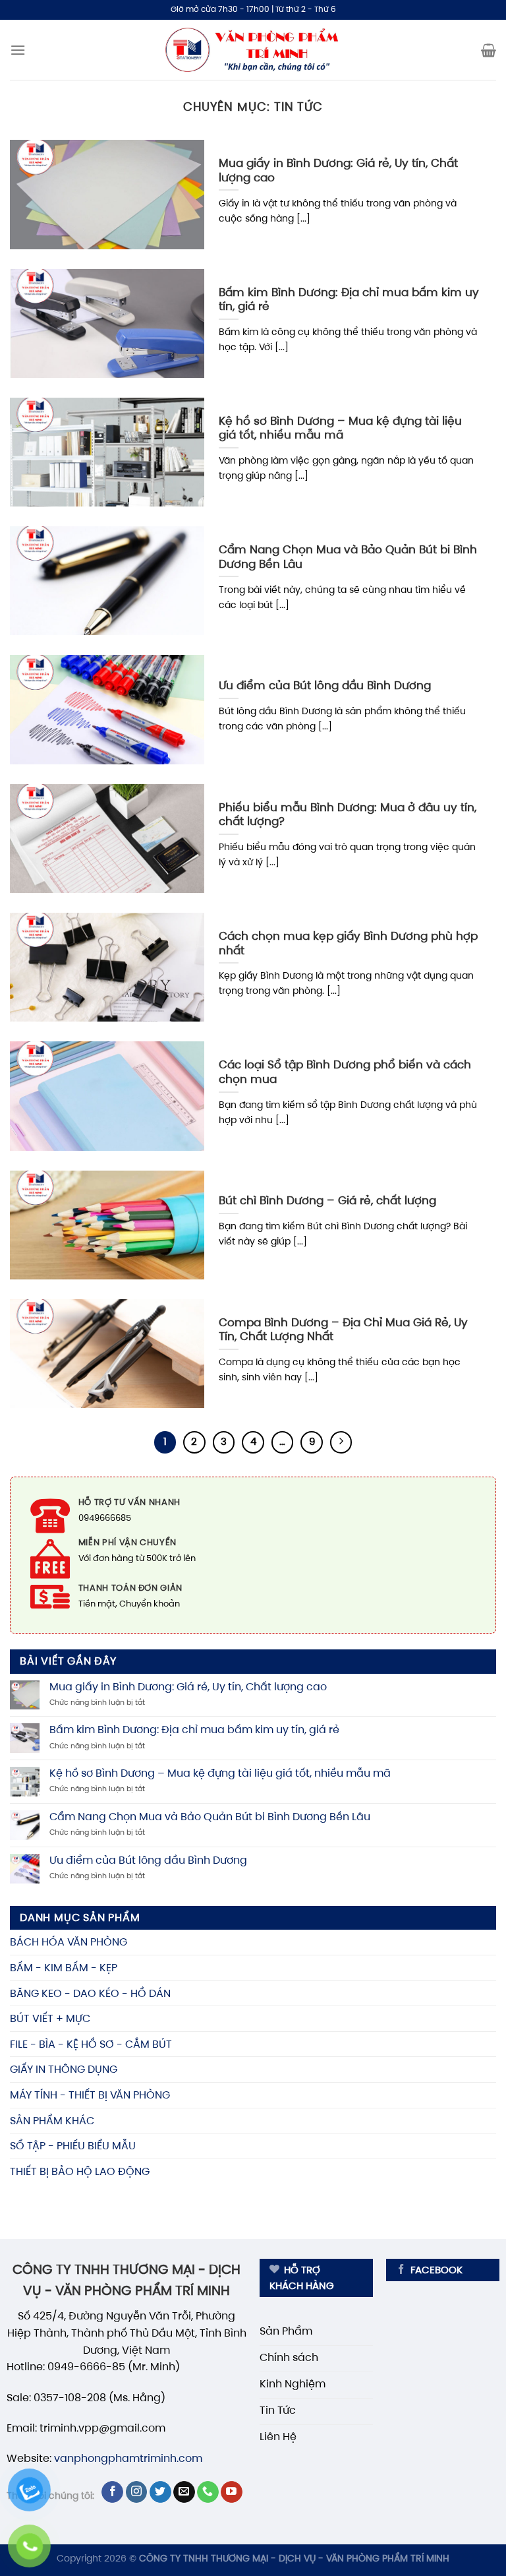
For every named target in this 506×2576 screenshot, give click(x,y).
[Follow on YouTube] (232, 2492)
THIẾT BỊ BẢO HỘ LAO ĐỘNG (80, 2171)
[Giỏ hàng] (489, 50)
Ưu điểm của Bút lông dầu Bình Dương (148, 1860)
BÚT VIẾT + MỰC (50, 2018)
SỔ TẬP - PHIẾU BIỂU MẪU (73, 2146)
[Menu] (18, 50)
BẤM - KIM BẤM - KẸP (64, 1968)
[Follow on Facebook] (112, 2492)
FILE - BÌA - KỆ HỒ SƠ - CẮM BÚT (91, 2044)
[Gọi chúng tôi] (208, 2492)
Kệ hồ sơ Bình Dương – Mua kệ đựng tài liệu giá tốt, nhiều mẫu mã (220, 1773)
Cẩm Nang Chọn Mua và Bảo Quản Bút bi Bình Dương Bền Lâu (211, 1817)
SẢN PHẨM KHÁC (52, 2121)
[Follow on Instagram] (137, 2492)
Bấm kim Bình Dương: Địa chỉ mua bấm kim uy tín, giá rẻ (196, 1730)
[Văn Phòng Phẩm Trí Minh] (253, 50)
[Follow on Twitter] (160, 2492)
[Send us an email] (184, 2492)
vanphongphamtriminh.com (128, 2458)
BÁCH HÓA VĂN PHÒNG (69, 1942)
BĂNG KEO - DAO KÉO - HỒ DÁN (90, 1993)
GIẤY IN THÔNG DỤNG (64, 2069)
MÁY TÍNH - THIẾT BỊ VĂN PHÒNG (90, 2095)
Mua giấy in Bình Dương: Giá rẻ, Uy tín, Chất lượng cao (189, 1687)
